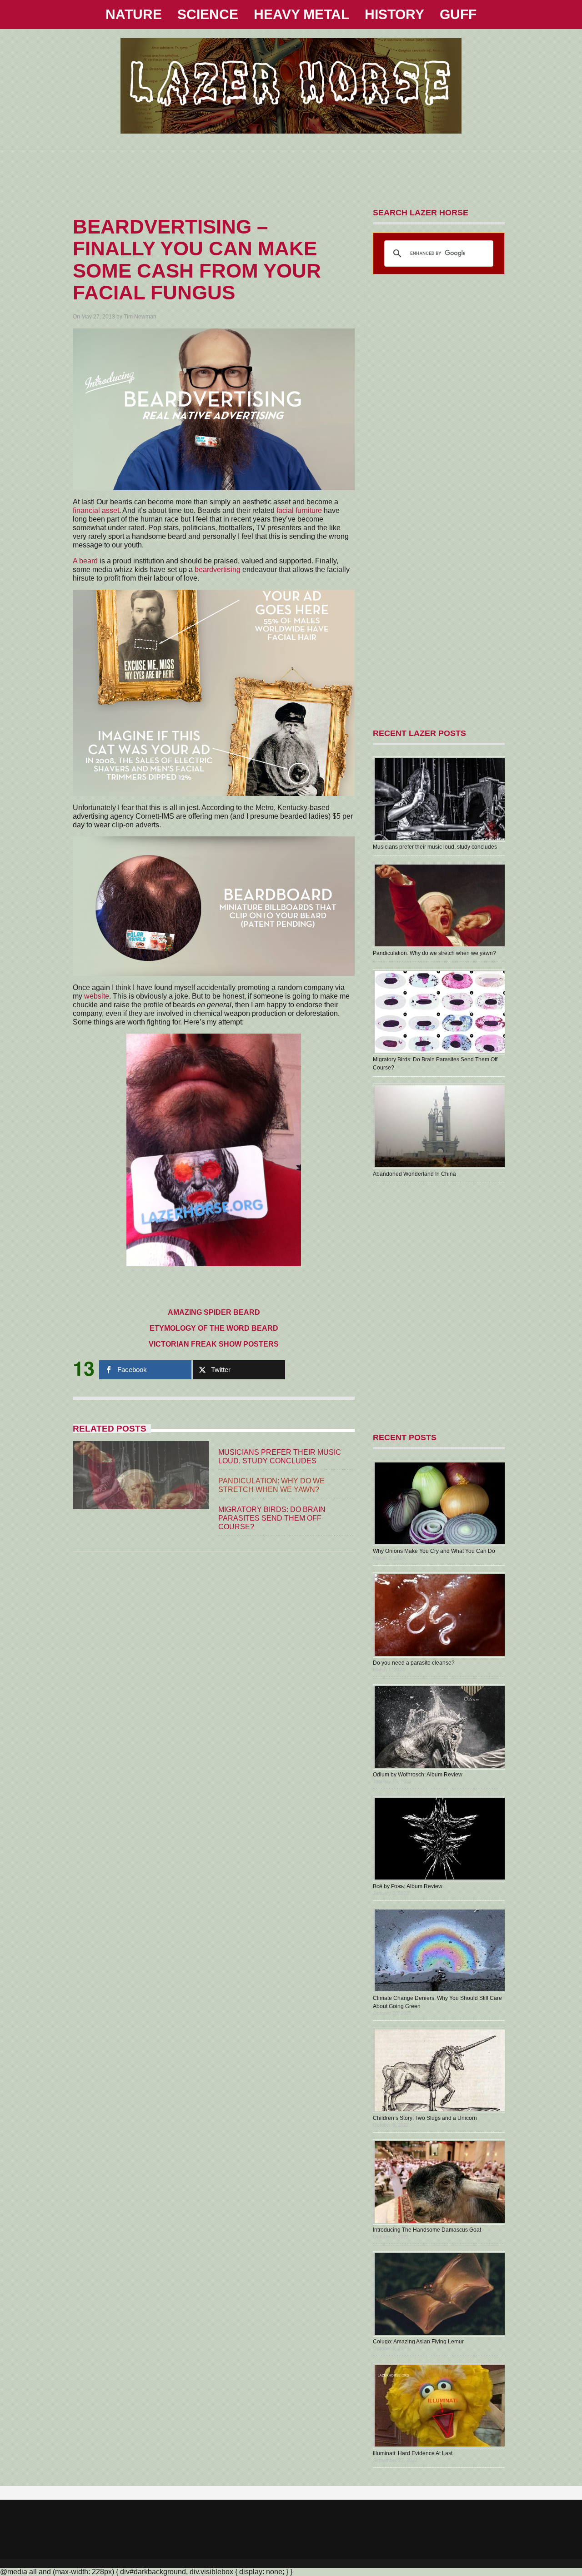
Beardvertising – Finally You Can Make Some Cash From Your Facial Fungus (197, 259)
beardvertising (218, 569)
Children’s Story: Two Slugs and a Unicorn (425, 2118)
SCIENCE (208, 14)
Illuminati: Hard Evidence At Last (413, 2453)
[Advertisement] (291, 173)
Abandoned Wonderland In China (414, 1174)
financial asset (96, 510)
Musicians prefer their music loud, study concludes (435, 847)
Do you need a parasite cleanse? (414, 1663)
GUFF (458, 14)
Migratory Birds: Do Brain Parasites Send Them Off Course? (272, 1518)
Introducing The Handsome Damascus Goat (427, 2230)
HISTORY (394, 14)
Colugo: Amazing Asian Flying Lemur (418, 2342)
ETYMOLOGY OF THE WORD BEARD (214, 1328)
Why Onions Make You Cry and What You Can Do (434, 1551)
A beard (85, 561)
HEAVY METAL (301, 14)
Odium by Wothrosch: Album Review (418, 1775)
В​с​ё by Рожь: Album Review (408, 1886)
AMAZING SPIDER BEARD (214, 1312)
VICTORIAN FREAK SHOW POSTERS (214, 1344)
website (97, 996)
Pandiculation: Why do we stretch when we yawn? (434, 953)
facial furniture (299, 510)
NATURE (134, 14)
